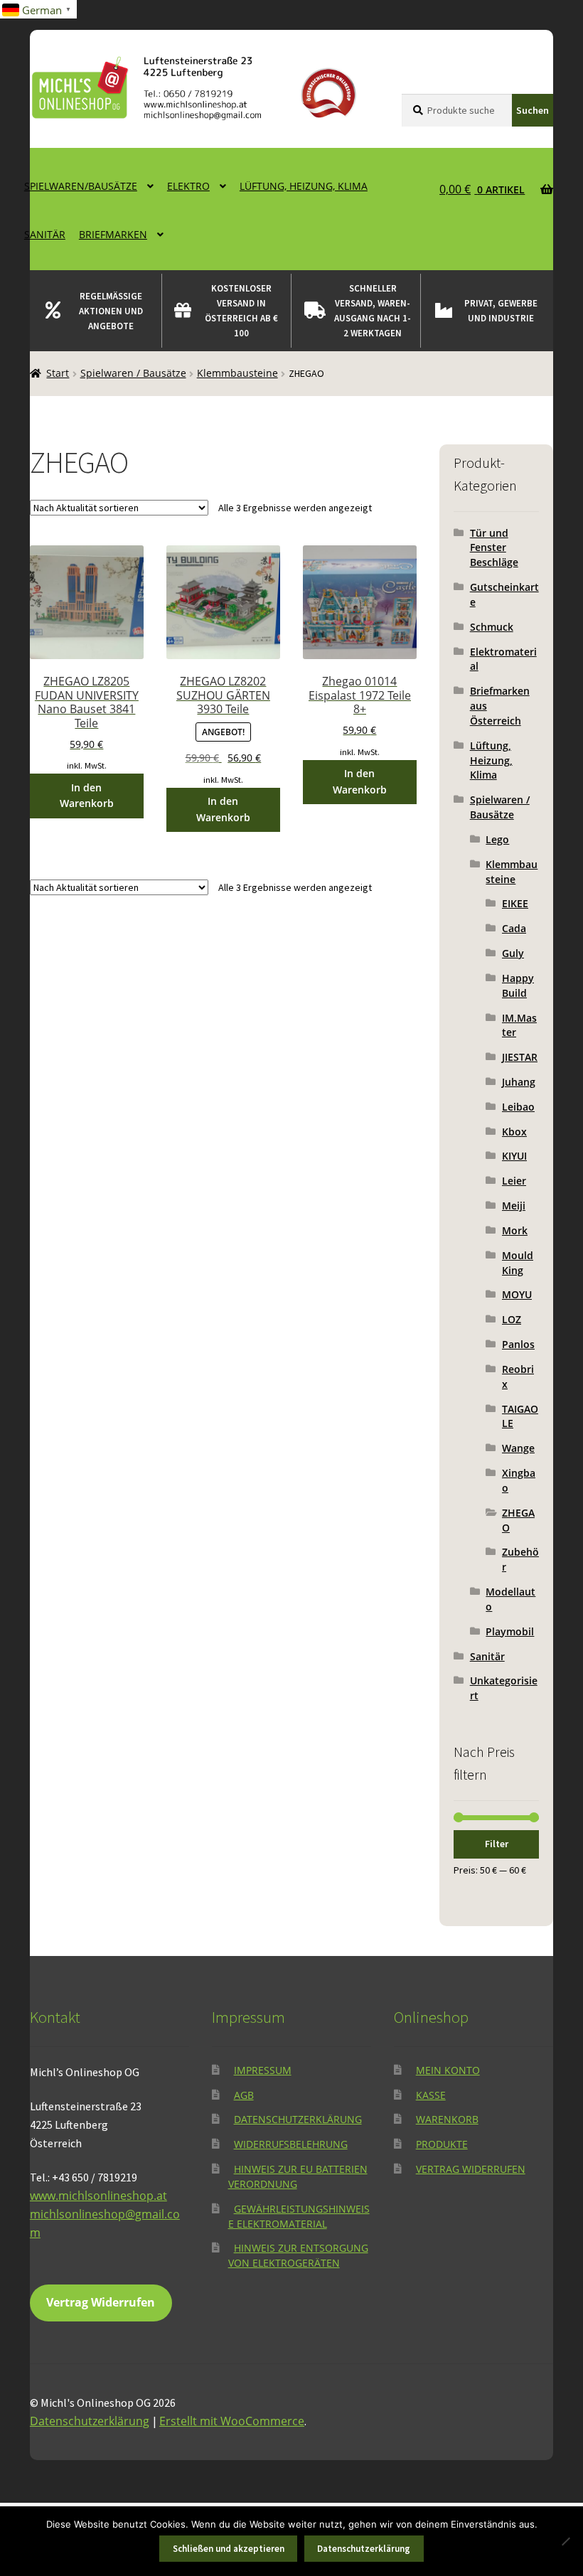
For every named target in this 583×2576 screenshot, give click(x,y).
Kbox (514, 1132)
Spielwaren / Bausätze (133, 373)
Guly (513, 953)
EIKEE (515, 903)
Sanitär (45, 234)
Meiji (514, 1206)
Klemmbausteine (237, 373)
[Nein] (565, 2541)
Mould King (518, 1263)
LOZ (512, 1319)
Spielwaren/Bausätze (81, 186)
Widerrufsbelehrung (291, 2144)
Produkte (442, 2144)
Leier (514, 1181)
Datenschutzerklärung (298, 2119)
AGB (244, 2094)
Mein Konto (448, 2070)
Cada (514, 928)
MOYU (517, 1294)
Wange (518, 1448)
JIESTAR (520, 1057)
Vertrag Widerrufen (101, 2302)
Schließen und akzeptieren (229, 2549)
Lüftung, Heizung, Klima (304, 186)
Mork (515, 1230)
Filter (497, 1844)
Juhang (519, 1082)
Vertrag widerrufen (471, 2169)
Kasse (431, 2094)
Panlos (518, 1344)
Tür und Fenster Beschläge (494, 548)
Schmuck (492, 627)
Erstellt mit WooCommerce (232, 2420)
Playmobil (510, 1631)
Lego (497, 839)
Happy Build (518, 985)
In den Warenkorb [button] (87, 796)
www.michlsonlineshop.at (98, 2196)
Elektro (188, 186)
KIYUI (514, 1156)
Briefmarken (113, 234)
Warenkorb (447, 2119)
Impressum (263, 2070)
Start (58, 373)
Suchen (533, 110)
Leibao (518, 1107)
